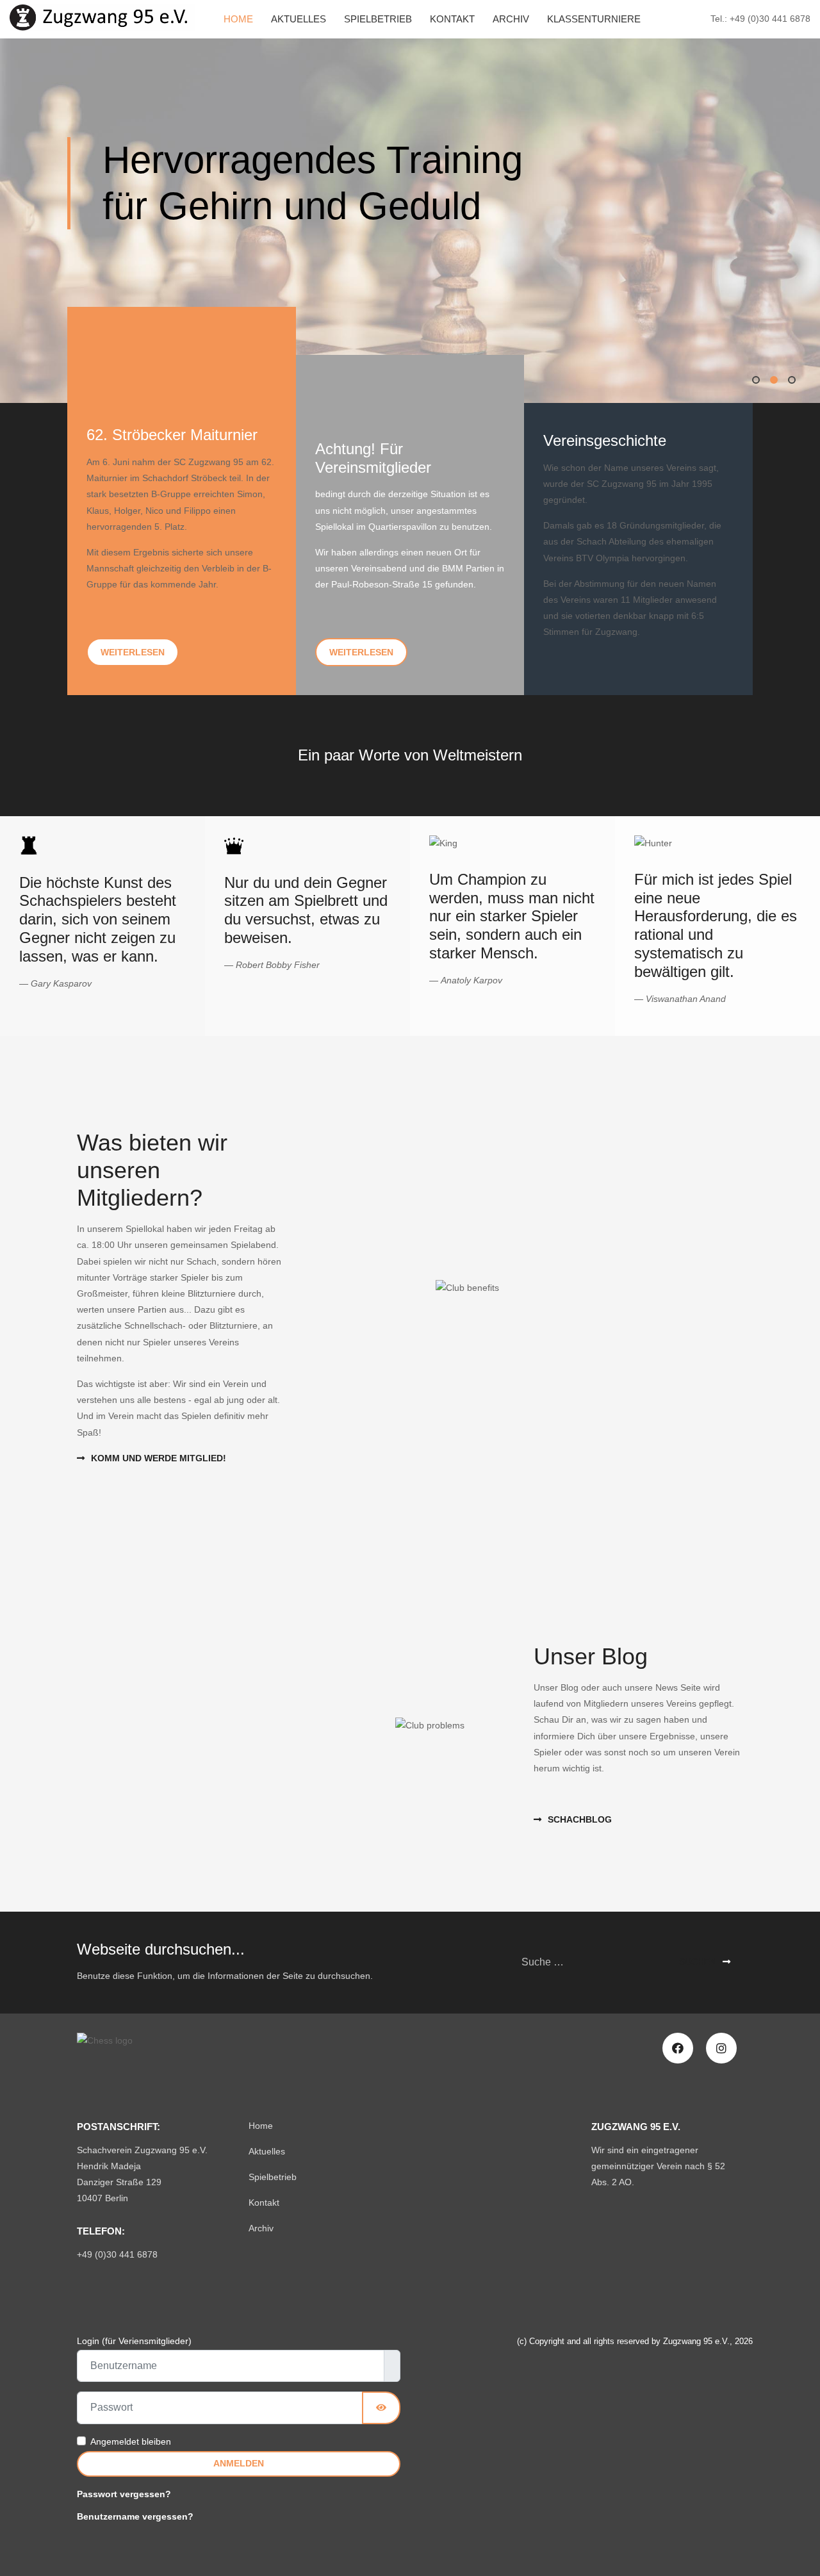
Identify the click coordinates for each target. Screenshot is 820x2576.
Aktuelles (299, 19)
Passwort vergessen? (124, 2494)
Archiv (511, 19)
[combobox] (588, 1963)
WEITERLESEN (133, 652)
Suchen (698, 1962)
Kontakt (452, 19)
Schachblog (580, 1819)
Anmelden (239, 2463)
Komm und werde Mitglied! (159, 1458)
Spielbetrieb (378, 19)
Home (238, 19)
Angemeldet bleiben (131, 2441)
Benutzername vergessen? (135, 2516)
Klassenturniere (594, 19)
